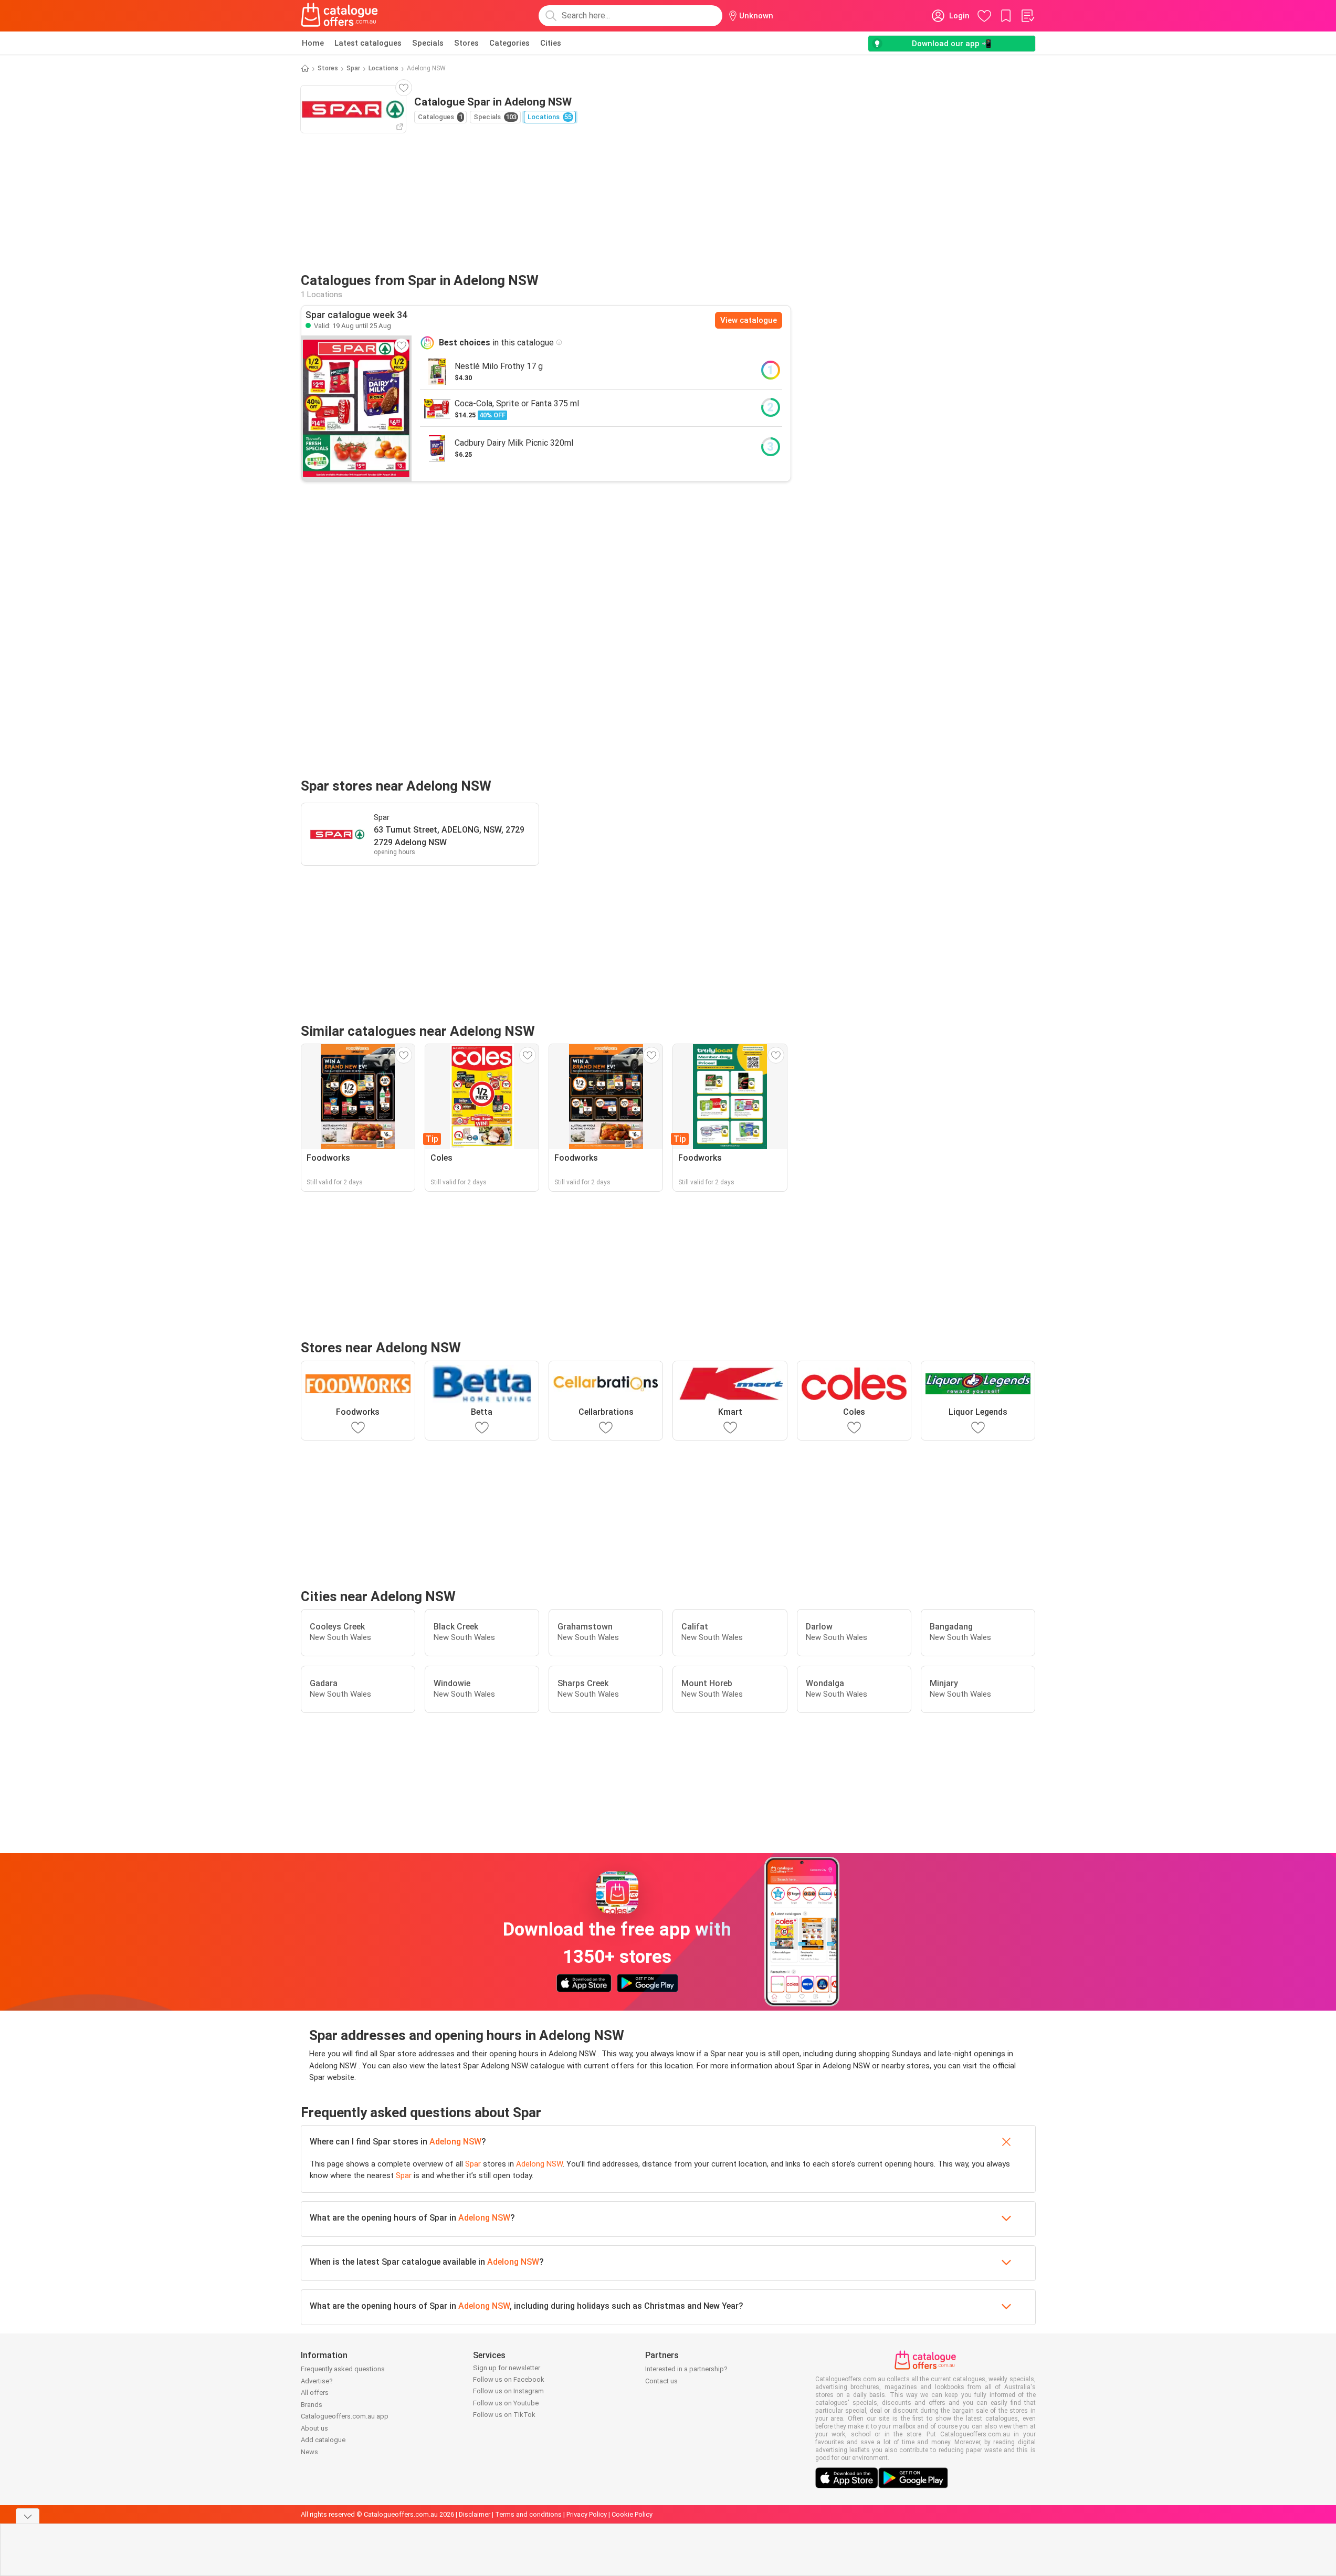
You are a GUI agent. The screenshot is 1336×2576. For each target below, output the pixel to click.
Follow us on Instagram (508, 2391)
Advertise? (317, 2381)
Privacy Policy (587, 2514)
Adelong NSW (455, 2142)
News (309, 2452)
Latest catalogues (368, 43)
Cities (551, 43)
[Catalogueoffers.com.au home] (340, 16)
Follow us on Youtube (506, 2403)
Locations (383, 68)
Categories (509, 43)
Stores (466, 43)
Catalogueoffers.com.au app (345, 2416)
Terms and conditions (528, 2514)
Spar (353, 68)
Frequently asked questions (343, 2369)
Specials (428, 43)
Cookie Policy (632, 2514)
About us (314, 2428)
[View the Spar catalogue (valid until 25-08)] (356, 408)
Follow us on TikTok (504, 2415)
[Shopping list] (1027, 16)
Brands (312, 2405)
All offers (315, 2393)
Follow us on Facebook (509, 2379)
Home (313, 43)
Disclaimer (475, 2514)
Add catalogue (323, 2440)
